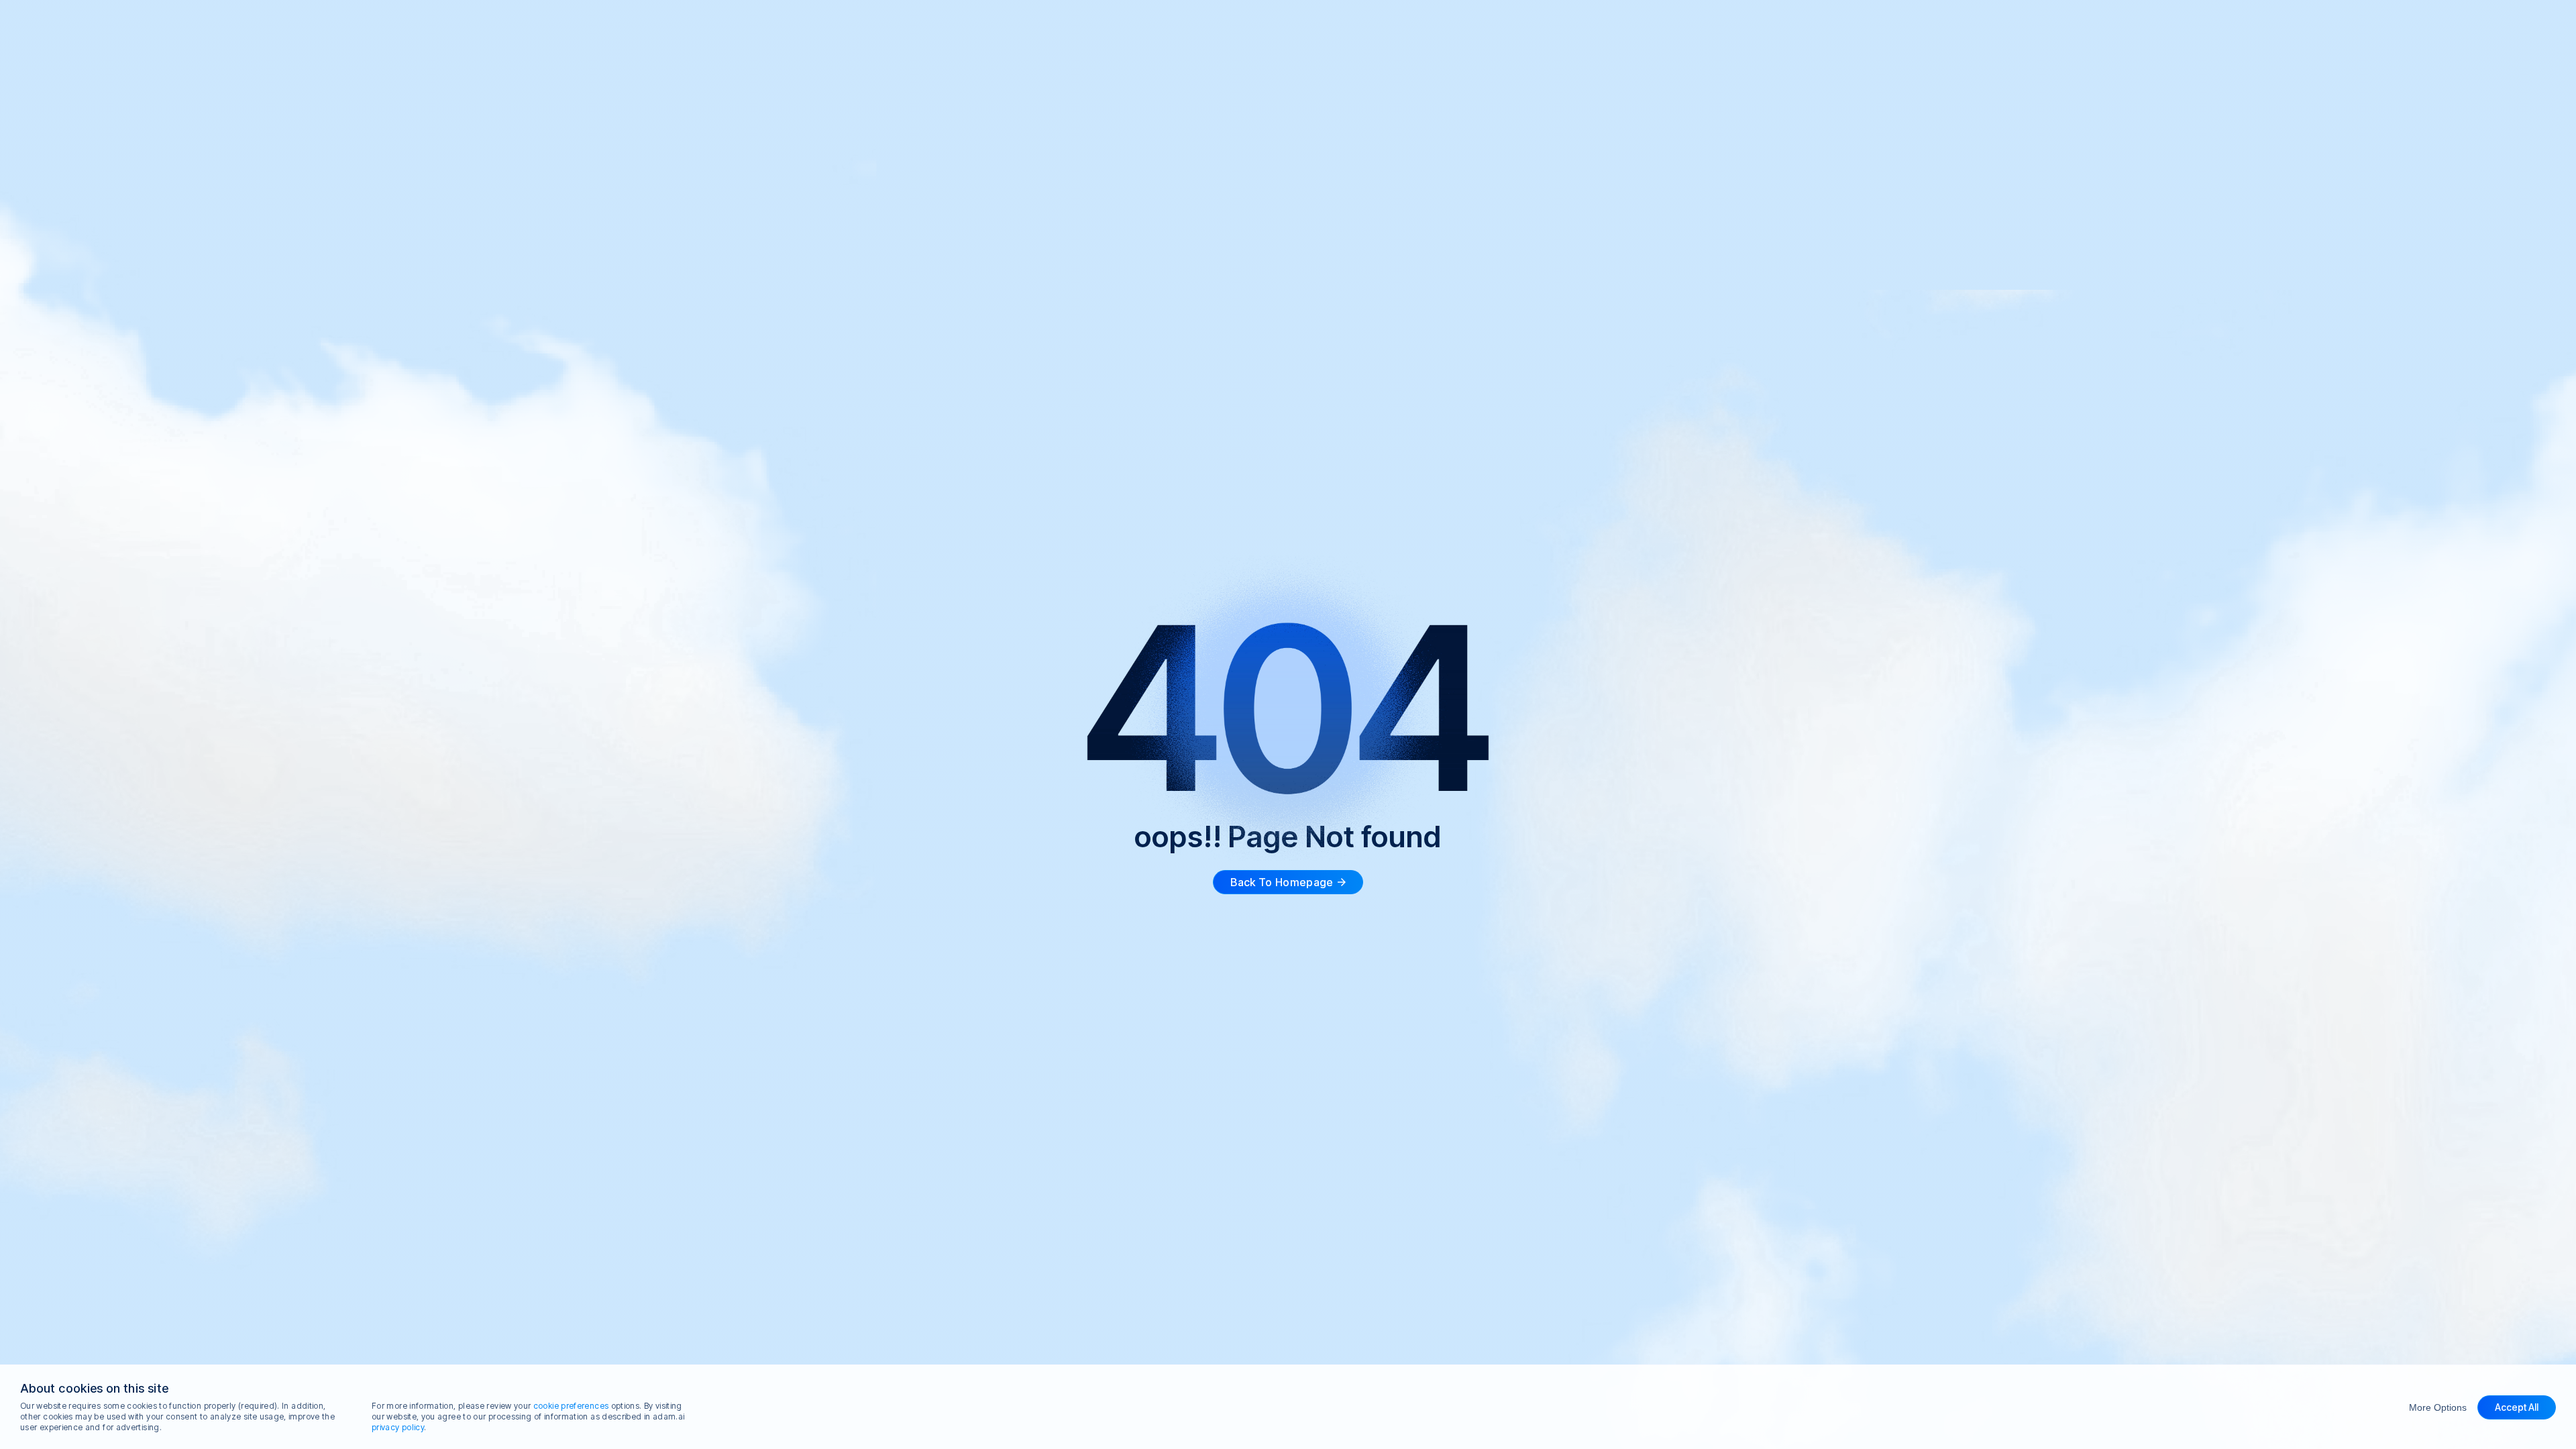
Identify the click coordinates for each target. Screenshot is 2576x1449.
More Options (2438, 1407)
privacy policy (398, 1427)
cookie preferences (571, 1406)
